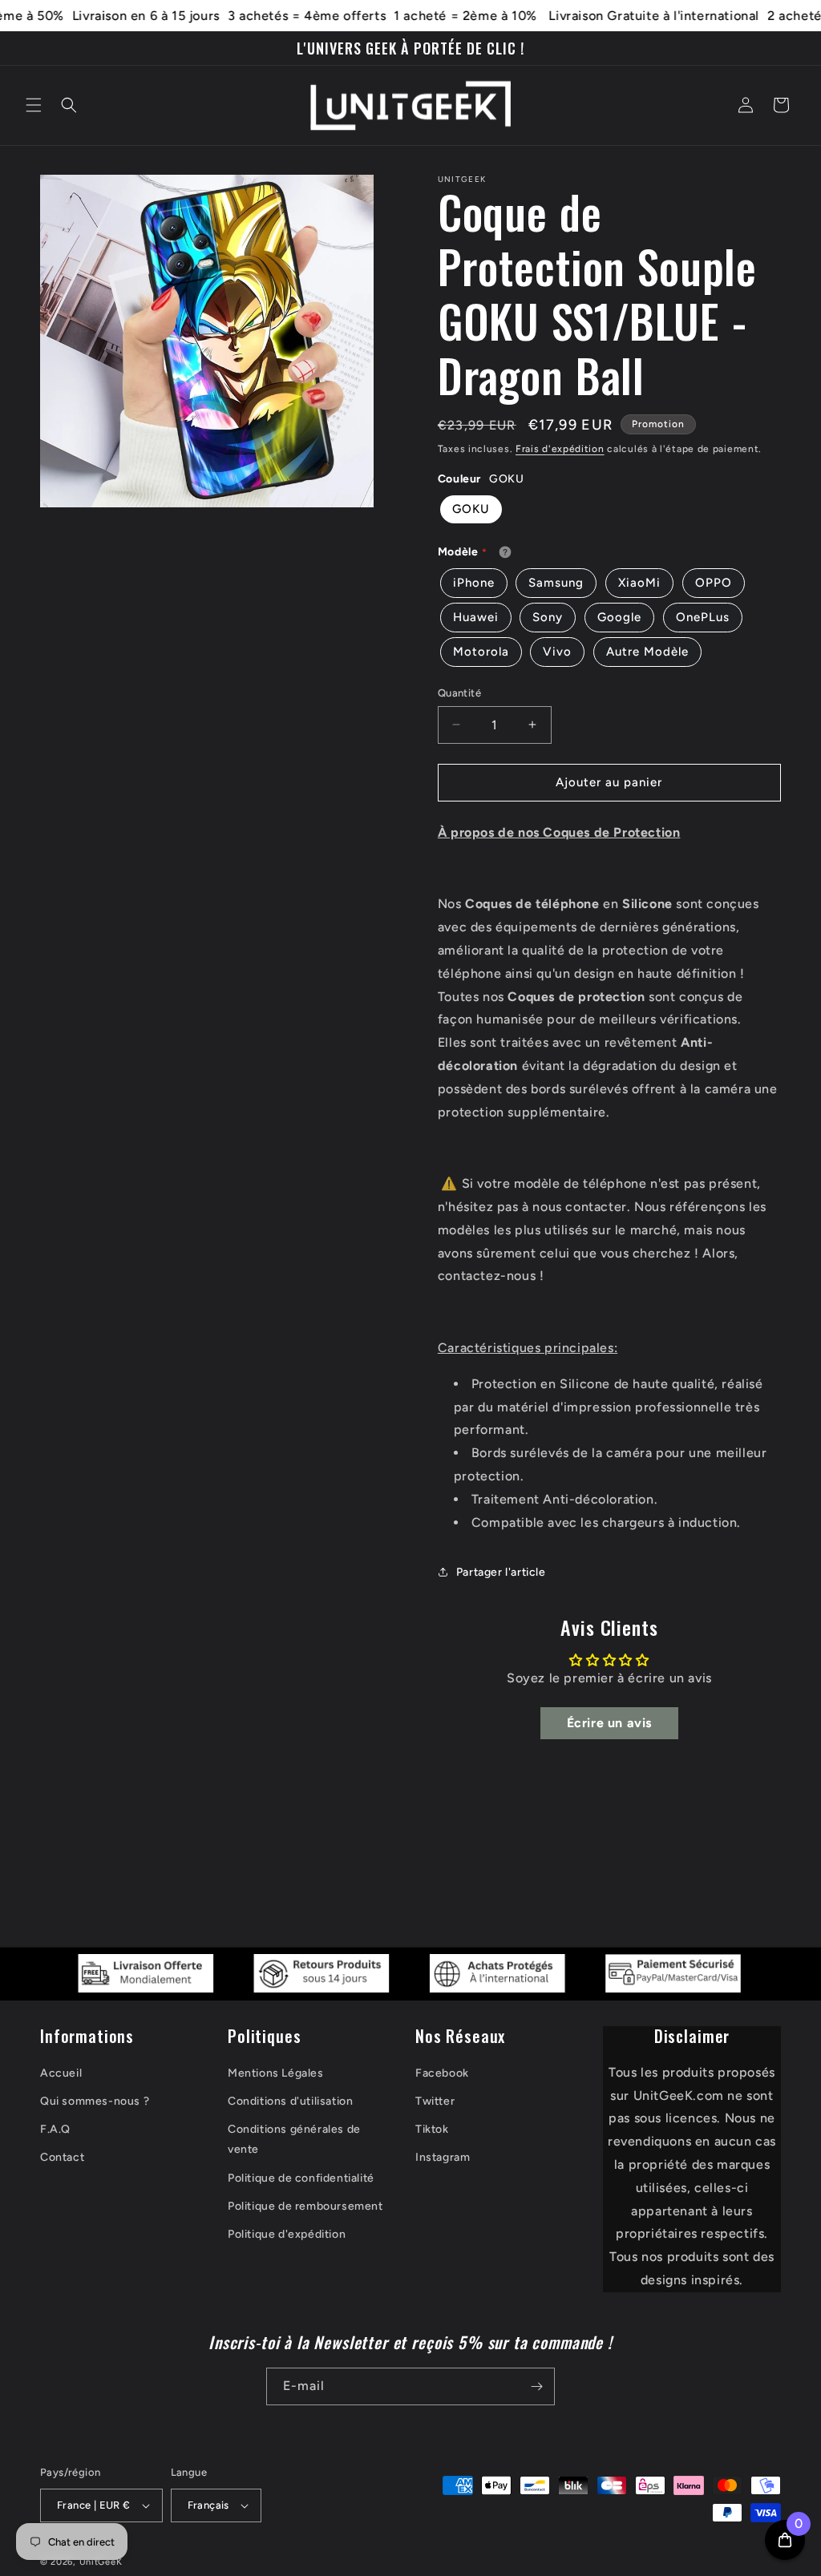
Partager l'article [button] (501, 1572)
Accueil (61, 2073)
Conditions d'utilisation (290, 2101)
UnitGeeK (101, 2562)
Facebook (442, 2073)
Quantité (459, 693)
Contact (62, 2157)
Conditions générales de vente (294, 2139)
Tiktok (432, 2129)
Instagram (443, 2157)
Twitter (435, 2101)
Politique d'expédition (287, 2234)
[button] (34, 105)
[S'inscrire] (536, 2386)
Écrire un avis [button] (609, 1723)
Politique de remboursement (305, 2206)
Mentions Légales (276, 2073)
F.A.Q (55, 2129)
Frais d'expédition (560, 449)
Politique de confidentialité (301, 2178)
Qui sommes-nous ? (95, 2101)
